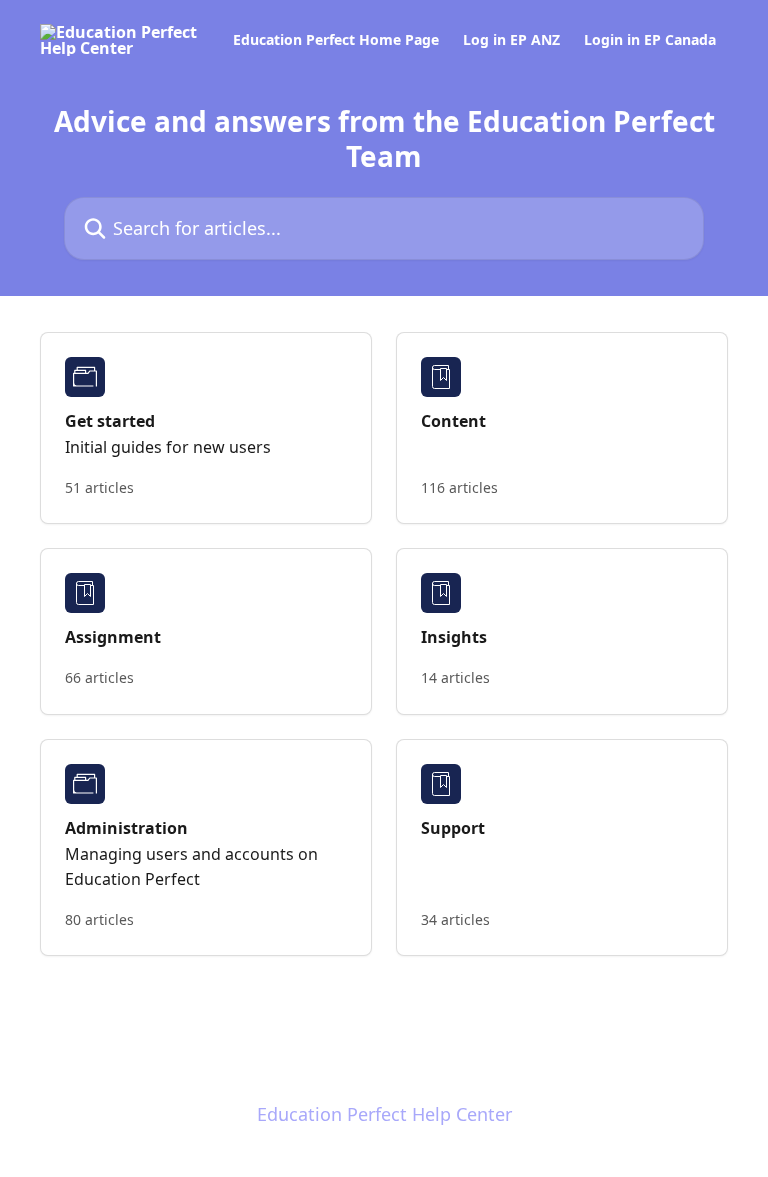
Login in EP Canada (650, 40)
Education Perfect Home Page (336, 40)
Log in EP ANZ (511, 40)
